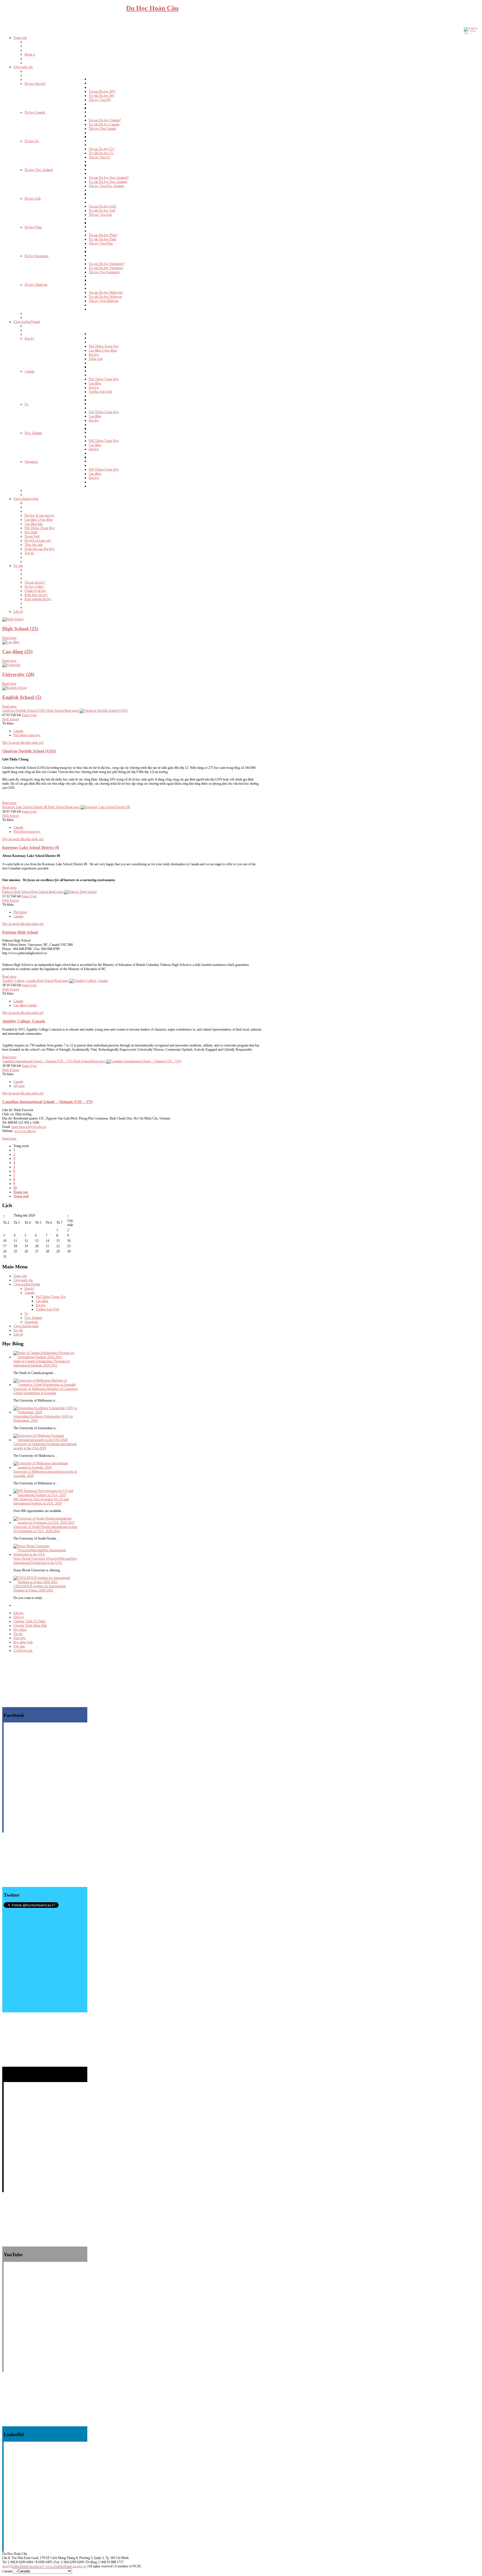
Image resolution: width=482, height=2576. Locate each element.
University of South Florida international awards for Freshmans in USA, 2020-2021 (45, 1529)
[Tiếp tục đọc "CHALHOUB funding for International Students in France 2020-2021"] (45, 1582)
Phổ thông (20, 912)
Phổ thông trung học (27, 735)
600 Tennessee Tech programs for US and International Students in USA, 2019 (41, 1501)
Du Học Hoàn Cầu (152, 8)
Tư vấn (18, 1330)
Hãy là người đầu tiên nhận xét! (23, 743)
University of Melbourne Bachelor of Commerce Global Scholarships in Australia (45, 1391)
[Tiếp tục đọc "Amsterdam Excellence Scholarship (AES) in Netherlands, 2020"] (45, 1412)
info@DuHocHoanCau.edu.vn (22, 2566)
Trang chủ (20, 1276)
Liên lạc (19, 1613)
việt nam (19, 1086)
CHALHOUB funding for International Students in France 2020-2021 (39, 1588)
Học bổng (20, 1630)
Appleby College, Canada (24, 1021)
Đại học (41, 1305)
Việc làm (19, 1646)
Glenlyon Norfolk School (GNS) (29, 751)
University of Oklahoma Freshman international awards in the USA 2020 (45, 1446)
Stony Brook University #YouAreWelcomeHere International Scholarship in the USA (45, 1561)
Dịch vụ (19, 1617)
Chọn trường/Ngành (27, 1284)
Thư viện (19, 1638)
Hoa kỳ (29, 1288)
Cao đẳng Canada (25, 1005)
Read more (9, 638)
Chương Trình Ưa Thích (29, 1621)
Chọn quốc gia (23, 1280)
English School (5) (22, 697)
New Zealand (33, 1318)
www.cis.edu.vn (25, 1131)
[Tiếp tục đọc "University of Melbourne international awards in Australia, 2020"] (45, 1467)
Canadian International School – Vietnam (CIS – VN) (48, 1102)
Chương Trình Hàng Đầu (30, 1625)
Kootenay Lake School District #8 (31, 847)
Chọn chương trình (26, 1326)
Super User (29, 715)
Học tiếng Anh (23, 1642)
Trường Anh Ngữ (47, 1309)
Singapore (31, 1322)
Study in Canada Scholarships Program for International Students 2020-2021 (42, 1363)
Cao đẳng (42, 1301)
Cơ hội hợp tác (23, 1651)
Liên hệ (18, 1334)
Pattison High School (20, 932)
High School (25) (20, 629)
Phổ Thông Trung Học (51, 1297)
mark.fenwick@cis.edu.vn (29, 1127)
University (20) (18, 674)
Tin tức (18, 1634)
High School (11, 719)
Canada (18, 731)
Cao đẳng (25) (17, 651)
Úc (26, 1314)
